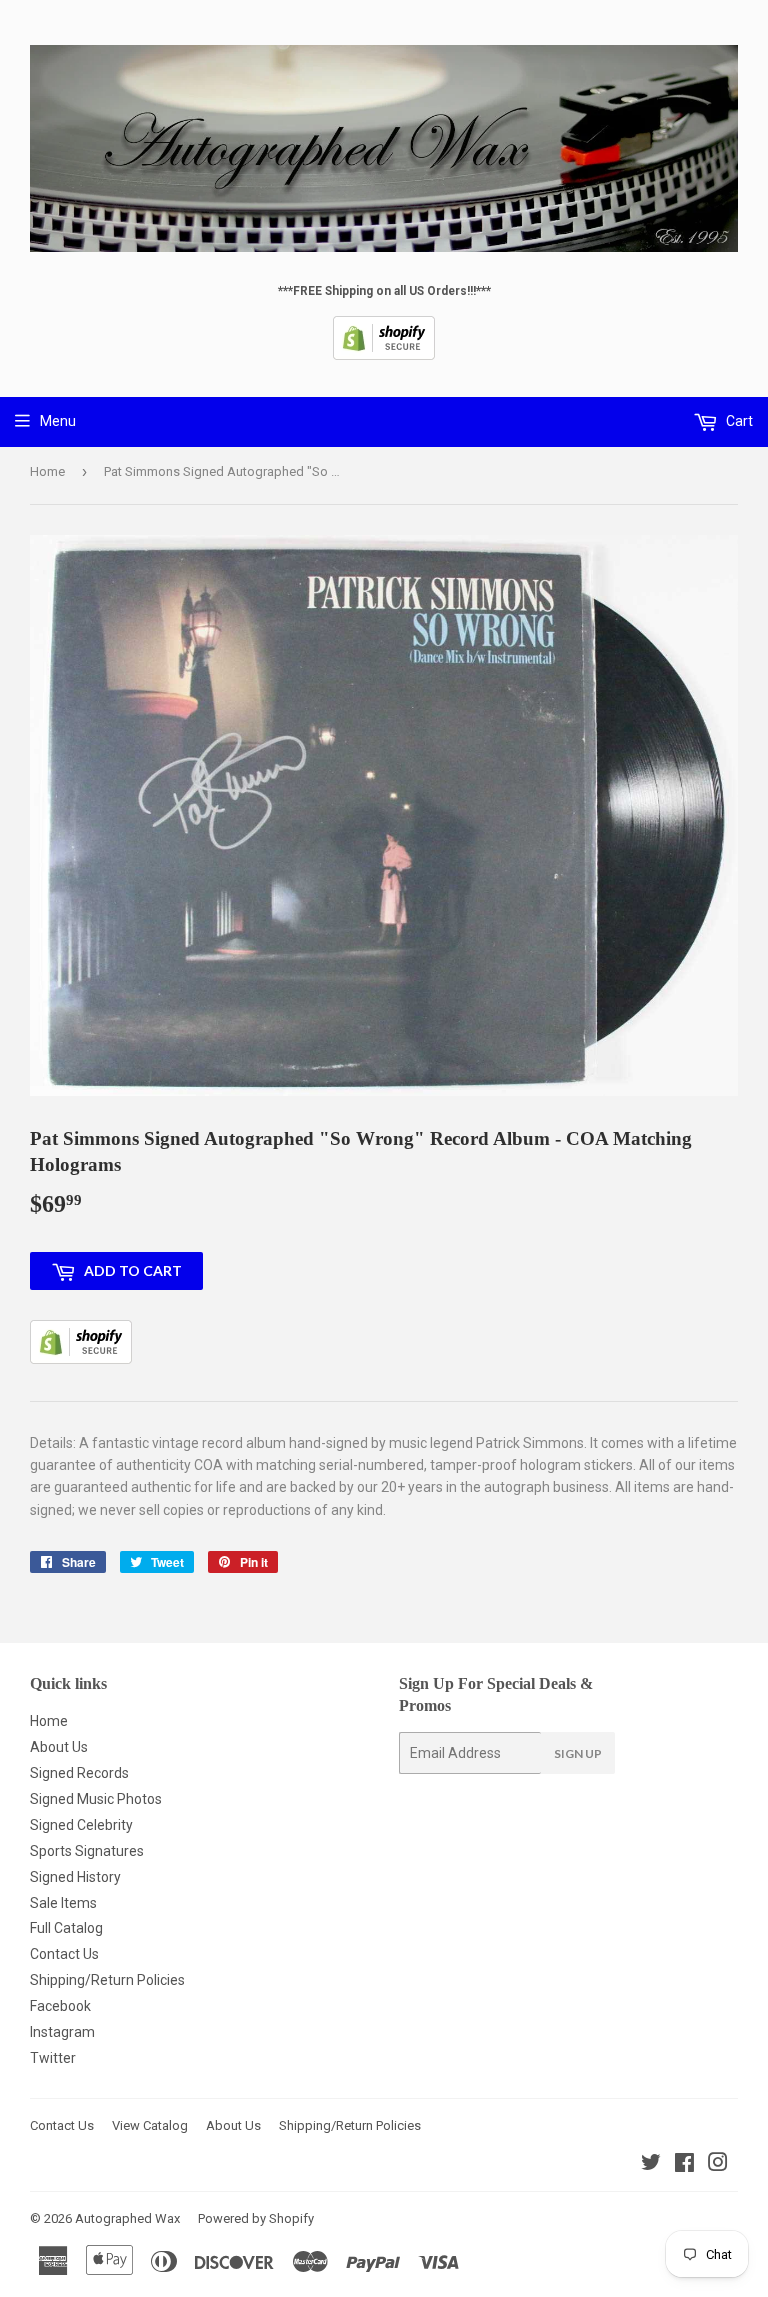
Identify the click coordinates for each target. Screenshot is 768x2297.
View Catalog (150, 2125)
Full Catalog (66, 1928)
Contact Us (64, 1954)
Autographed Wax (127, 2218)
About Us (59, 1747)
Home (47, 471)
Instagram (62, 2032)
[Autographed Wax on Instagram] (718, 2165)
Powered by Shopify (256, 2218)
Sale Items (63, 1903)
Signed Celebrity (81, 1825)
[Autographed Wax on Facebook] (684, 2165)
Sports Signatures (87, 1851)
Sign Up (578, 1753)
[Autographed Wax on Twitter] (651, 2165)
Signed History (75, 1877)
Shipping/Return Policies (107, 1980)
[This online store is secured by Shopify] (384, 356)
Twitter (53, 2058)
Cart (738, 421)
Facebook (60, 2006)
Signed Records (79, 1773)
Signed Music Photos (96, 1799)
